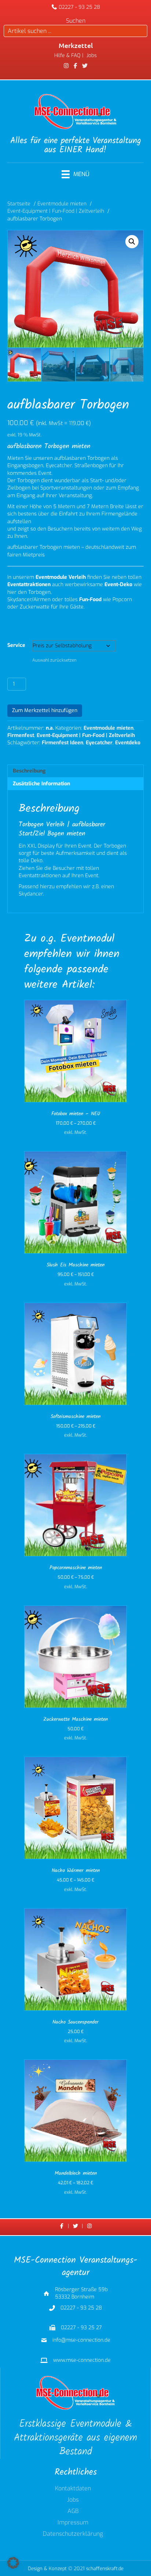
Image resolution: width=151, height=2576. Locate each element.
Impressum (73, 2523)
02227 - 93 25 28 (79, 7)
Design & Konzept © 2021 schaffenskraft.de (76, 2568)
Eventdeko (128, 743)
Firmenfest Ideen (62, 743)
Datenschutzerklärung (73, 2534)
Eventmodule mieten (108, 728)
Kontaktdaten (73, 2489)
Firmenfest (21, 735)
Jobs (73, 2500)
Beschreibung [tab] (29, 771)
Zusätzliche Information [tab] (41, 784)
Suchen (76, 21)
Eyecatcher (99, 743)
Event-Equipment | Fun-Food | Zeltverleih (86, 735)
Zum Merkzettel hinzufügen (45, 710)
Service (16, 645)
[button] (132, 242)
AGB (73, 2512)
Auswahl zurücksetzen (54, 660)
